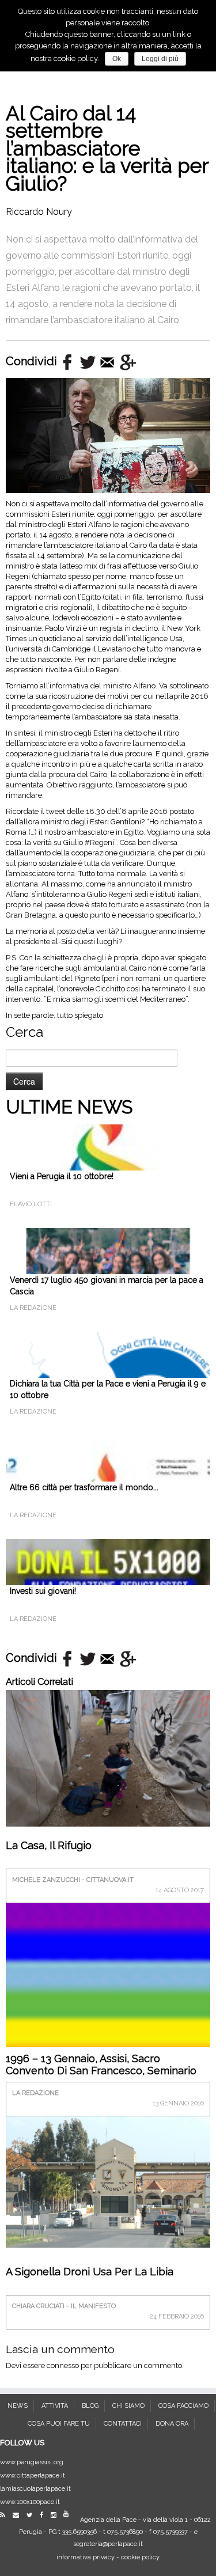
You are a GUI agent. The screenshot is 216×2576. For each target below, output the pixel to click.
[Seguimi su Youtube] (69, 2514)
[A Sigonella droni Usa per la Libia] (108, 2181)
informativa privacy (86, 2557)
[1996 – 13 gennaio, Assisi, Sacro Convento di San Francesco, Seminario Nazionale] (108, 2004)
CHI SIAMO (128, 2406)
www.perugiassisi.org (32, 2462)
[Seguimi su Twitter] (32, 2515)
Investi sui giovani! (43, 1591)
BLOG (90, 2406)
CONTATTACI (123, 2424)
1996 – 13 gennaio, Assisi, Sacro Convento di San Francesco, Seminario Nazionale (101, 2071)
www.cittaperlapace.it (33, 2475)
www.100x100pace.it (30, 2502)
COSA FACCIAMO (183, 2406)
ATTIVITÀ (55, 2406)
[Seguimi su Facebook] (44, 2515)
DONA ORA (172, 2424)
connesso (63, 2365)
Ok (117, 59)
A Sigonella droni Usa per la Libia (90, 2272)
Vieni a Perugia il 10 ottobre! (62, 1176)
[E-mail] (19, 2515)
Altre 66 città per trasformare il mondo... (84, 1487)
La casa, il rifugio (49, 1845)
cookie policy (140, 2557)
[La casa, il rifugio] (108, 1757)
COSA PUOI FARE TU (59, 2424)
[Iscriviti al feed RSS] (5, 2515)
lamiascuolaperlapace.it (35, 2489)
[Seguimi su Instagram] (56, 2515)
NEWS (18, 2406)
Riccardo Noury (39, 212)
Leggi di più (160, 59)
